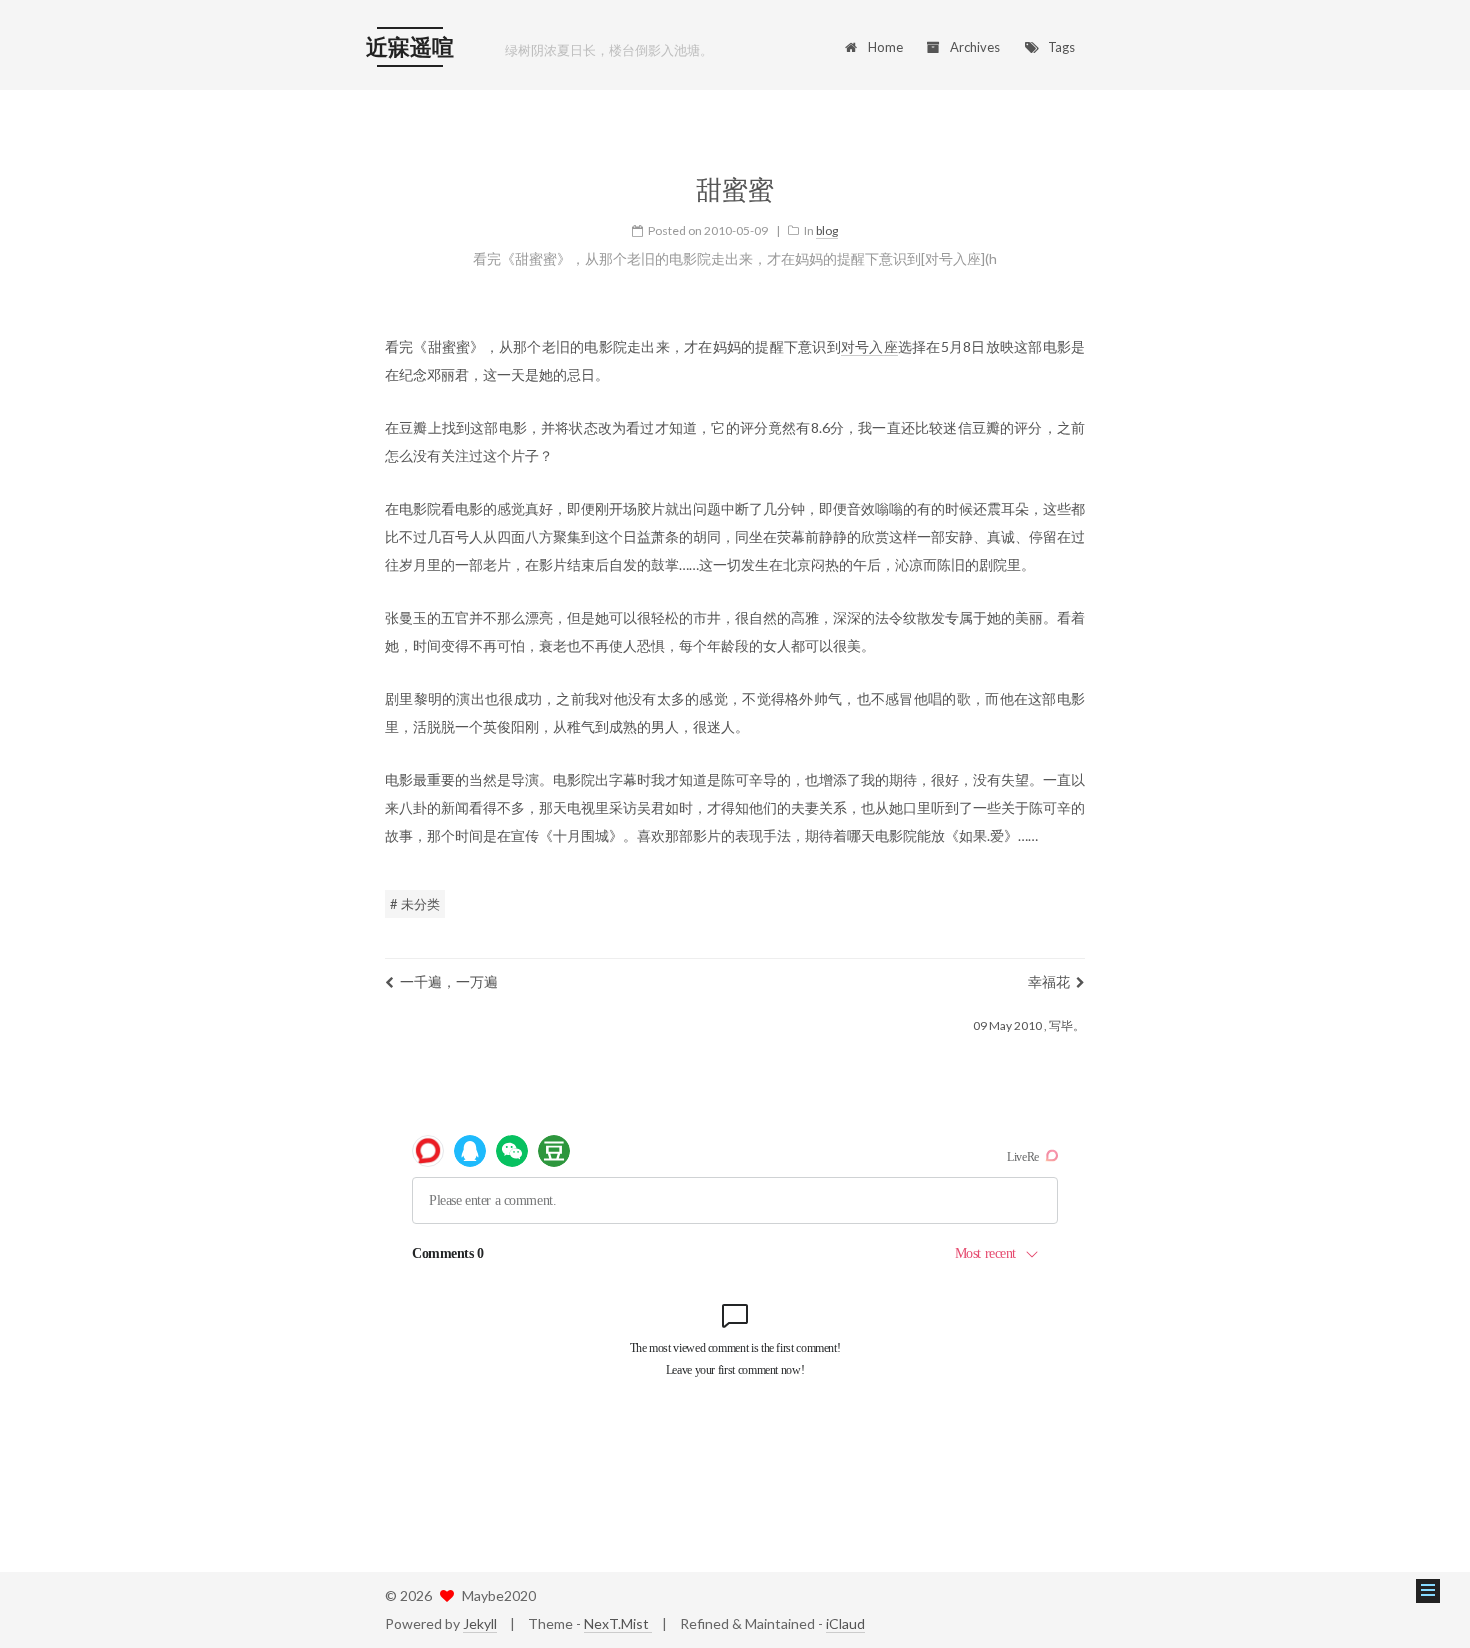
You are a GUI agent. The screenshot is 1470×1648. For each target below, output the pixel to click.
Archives (975, 47)
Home (885, 47)
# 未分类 (415, 904)
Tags (1061, 47)
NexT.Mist (618, 1623)
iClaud (845, 1623)
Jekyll (480, 1623)
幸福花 (1049, 981)
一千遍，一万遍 (449, 981)
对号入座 (869, 346)
